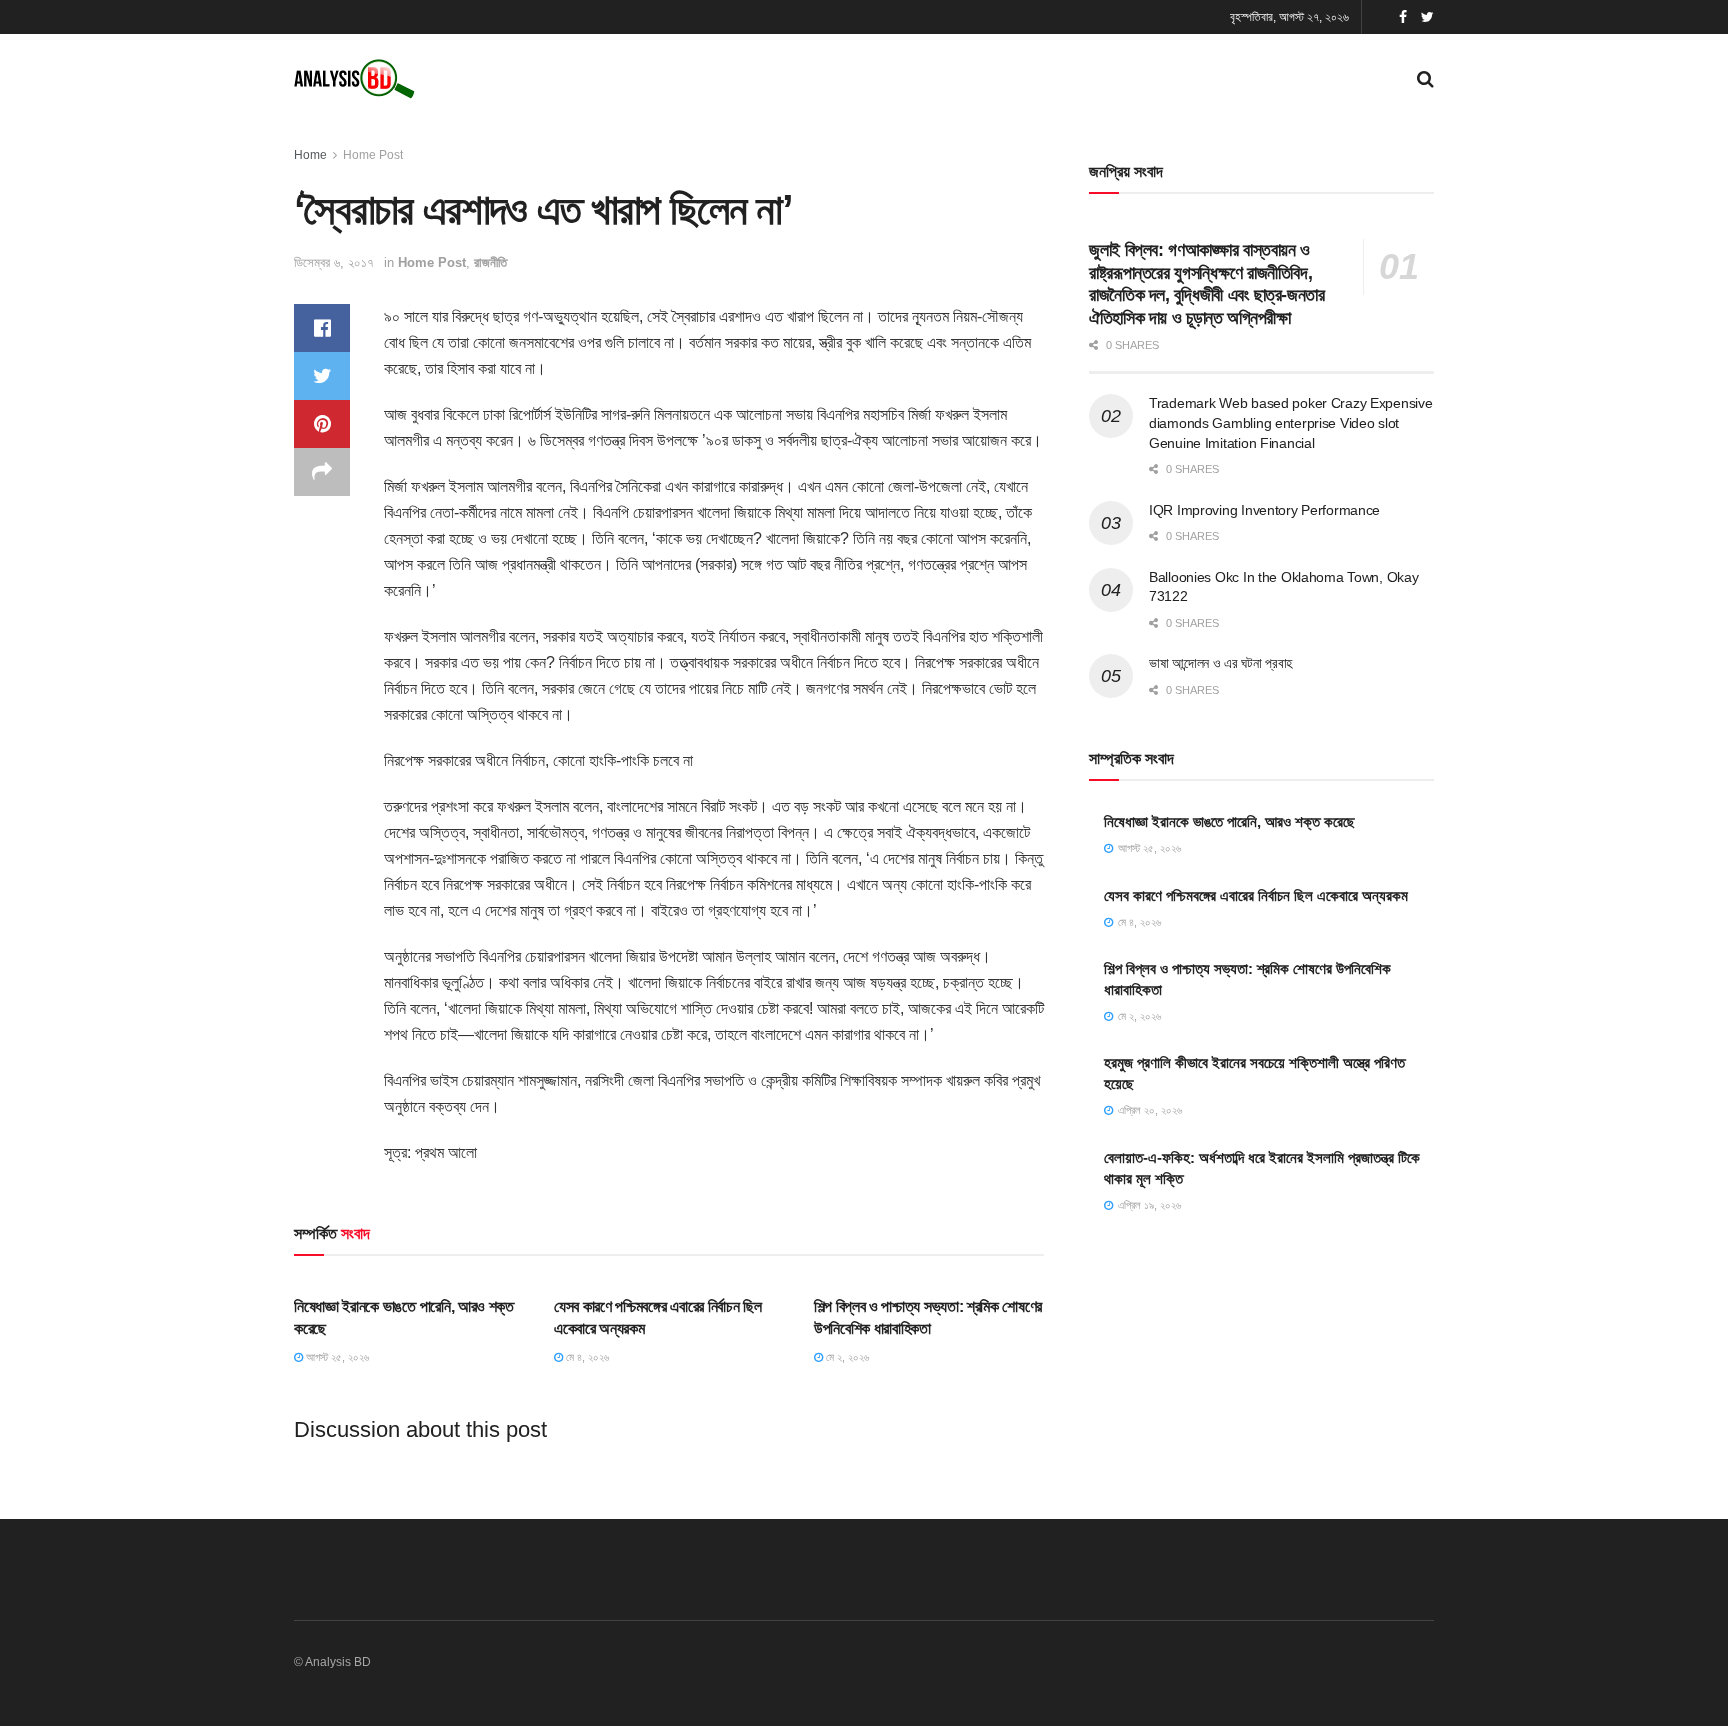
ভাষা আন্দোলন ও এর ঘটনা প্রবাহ (1220, 663)
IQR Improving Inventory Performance (1264, 510)
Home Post (373, 155)
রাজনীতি (490, 262)
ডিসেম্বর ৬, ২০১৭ (334, 262)
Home (310, 155)
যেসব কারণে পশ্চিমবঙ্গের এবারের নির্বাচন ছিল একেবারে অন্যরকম (1256, 895)
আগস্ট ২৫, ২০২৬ (336, 1357)
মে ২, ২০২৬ (846, 1357)
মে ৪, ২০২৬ (586, 1357)
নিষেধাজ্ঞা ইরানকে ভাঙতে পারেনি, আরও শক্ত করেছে (1229, 821)
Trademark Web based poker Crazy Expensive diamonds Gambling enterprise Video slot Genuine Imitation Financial (1291, 422)
